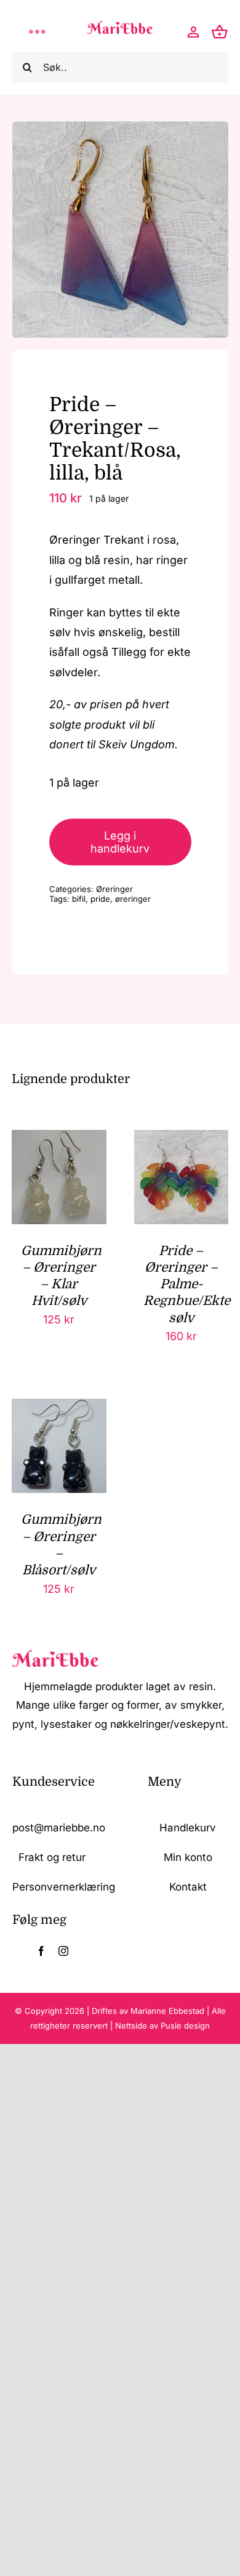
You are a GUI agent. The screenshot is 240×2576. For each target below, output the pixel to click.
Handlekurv (188, 1828)
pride (100, 899)
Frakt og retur (52, 1857)
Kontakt (188, 1887)
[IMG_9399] (120, 230)
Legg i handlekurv (120, 842)
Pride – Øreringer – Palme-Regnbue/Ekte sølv (187, 1284)
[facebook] (41, 1951)
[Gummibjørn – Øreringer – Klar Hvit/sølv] (59, 1139)
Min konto (188, 1857)
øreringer (133, 899)
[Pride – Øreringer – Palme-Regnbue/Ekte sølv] (181, 1139)
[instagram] (63, 1951)
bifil (79, 899)
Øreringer (114, 889)
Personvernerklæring (64, 1887)
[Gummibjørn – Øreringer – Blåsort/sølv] (59, 1408)
